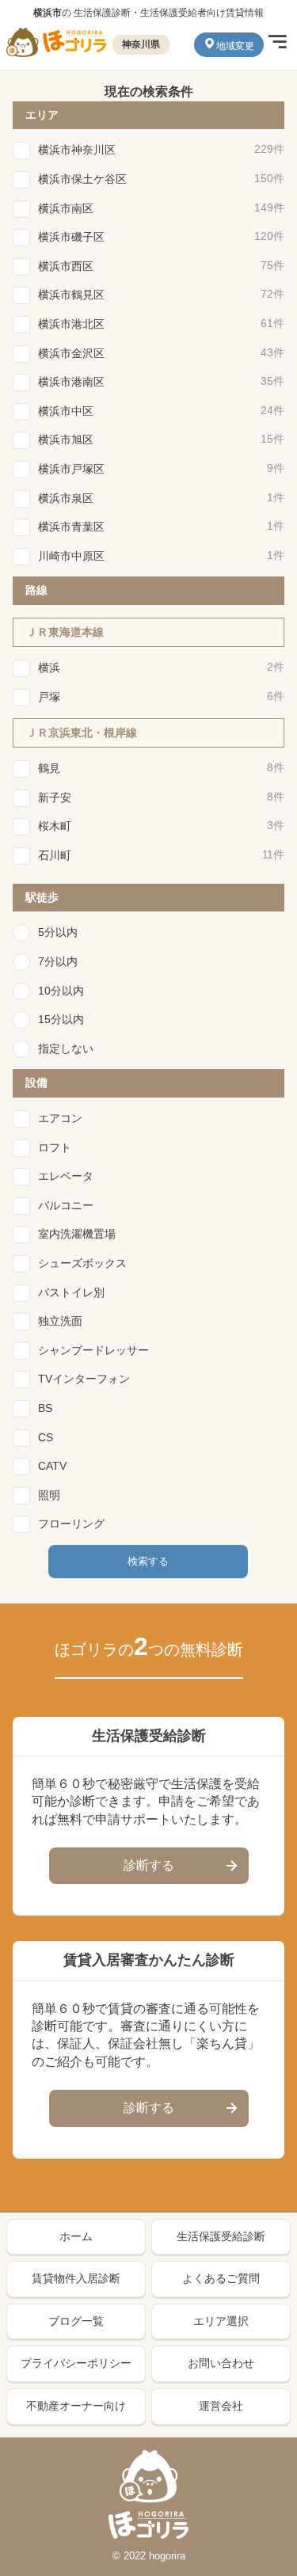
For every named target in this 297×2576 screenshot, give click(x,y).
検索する (148, 1561)
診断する (149, 1865)
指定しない (66, 1048)
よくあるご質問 (221, 2278)
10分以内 (61, 991)
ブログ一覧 (76, 2321)
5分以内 (58, 932)
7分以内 (58, 961)
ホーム (76, 2236)
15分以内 (61, 1019)
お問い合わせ (221, 2363)
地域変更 (235, 46)
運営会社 (221, 2406)
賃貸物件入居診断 (76, 2278)
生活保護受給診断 (221, 2236)
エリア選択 (221, 2321)
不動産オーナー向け (76, 2406)
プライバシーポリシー (76, 2363)
